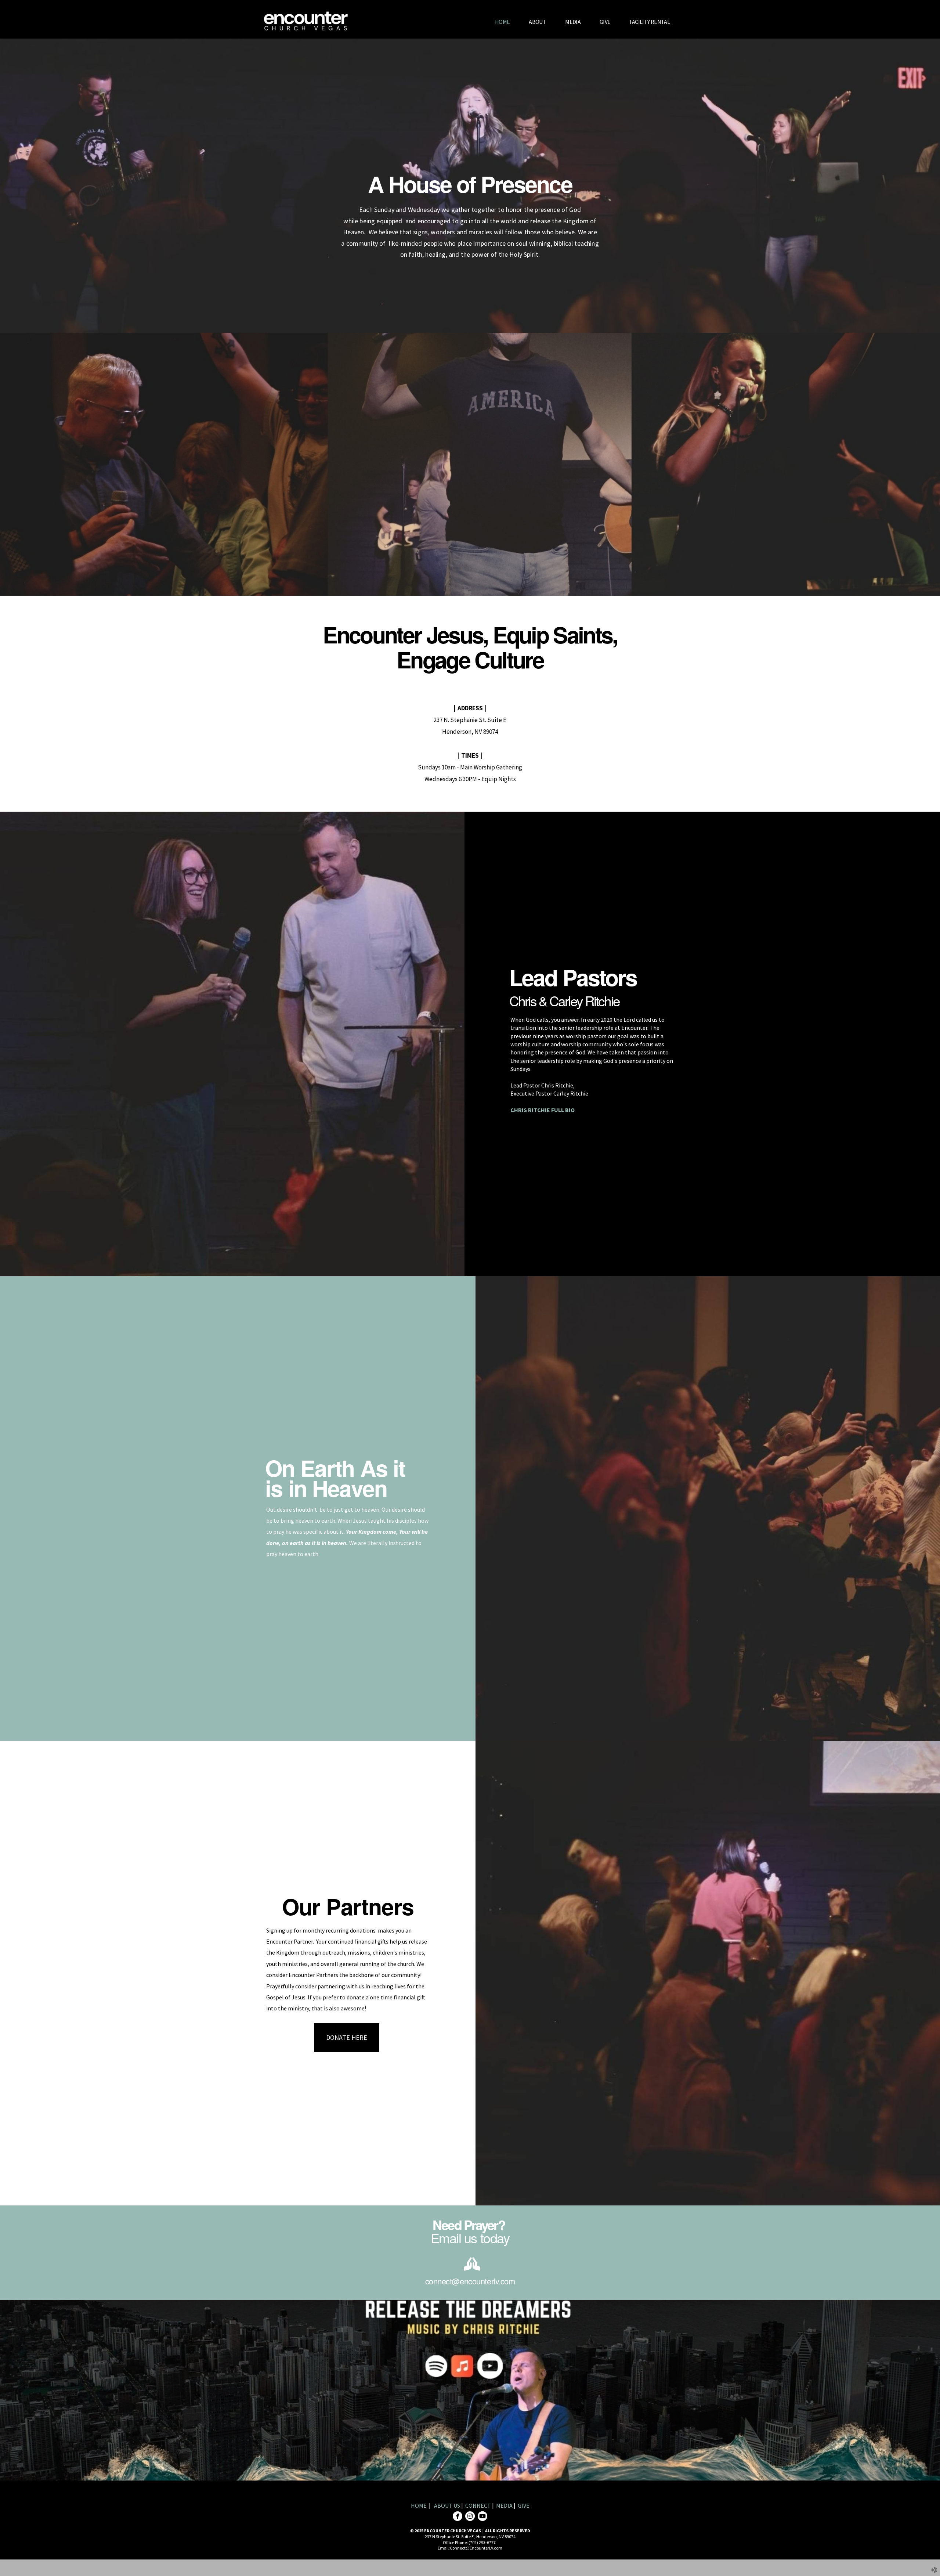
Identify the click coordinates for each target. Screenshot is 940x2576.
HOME (419, 2505)
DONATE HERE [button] (347, 2037)
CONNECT (478, 2505)
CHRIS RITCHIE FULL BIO (543, 1110)
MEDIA (505, 2505)
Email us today (470, 2238)
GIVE (524, 2505)
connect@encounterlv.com (470, 2281)
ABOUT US (448, 2505)
